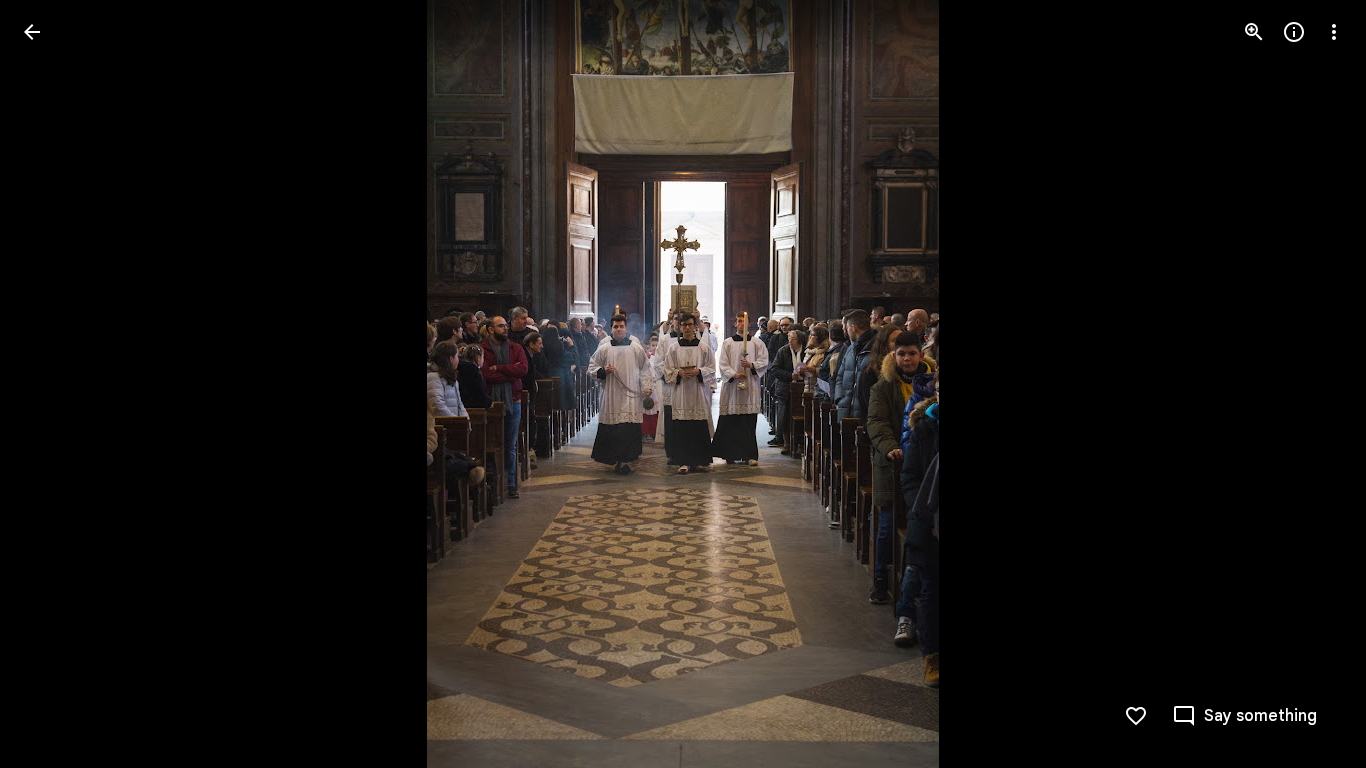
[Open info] (1294, 32)
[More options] (1334, 32)
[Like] (1136, 716)
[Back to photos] (32, 32)
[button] (56, 384)
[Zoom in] (1254, 32)
